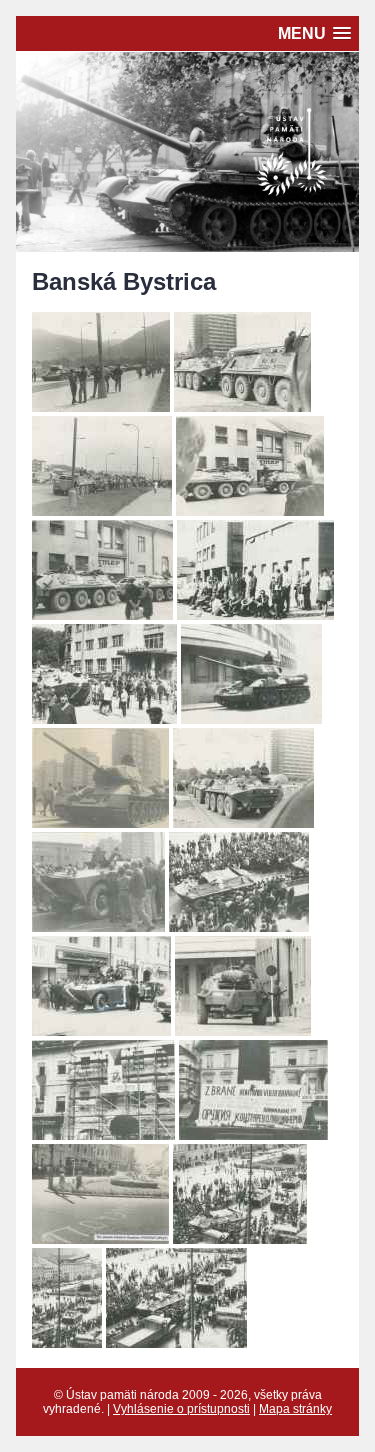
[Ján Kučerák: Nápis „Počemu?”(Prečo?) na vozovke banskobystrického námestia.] (100, 1238)
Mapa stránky (295, 1409)
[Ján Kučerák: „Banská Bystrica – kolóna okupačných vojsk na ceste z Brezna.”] (101, 406)
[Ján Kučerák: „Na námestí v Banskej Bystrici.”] (101, 1030)
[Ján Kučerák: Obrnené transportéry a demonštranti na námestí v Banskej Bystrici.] (239, 926)
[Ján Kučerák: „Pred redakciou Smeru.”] (243, 1030)
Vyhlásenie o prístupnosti (181, 1409)
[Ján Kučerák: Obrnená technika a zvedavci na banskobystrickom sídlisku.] (98, 926)
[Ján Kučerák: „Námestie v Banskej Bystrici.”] (176, 1342)
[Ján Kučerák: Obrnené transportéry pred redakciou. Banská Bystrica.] (102, 614)
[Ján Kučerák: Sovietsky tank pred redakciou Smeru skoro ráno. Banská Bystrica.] (251, 718)
